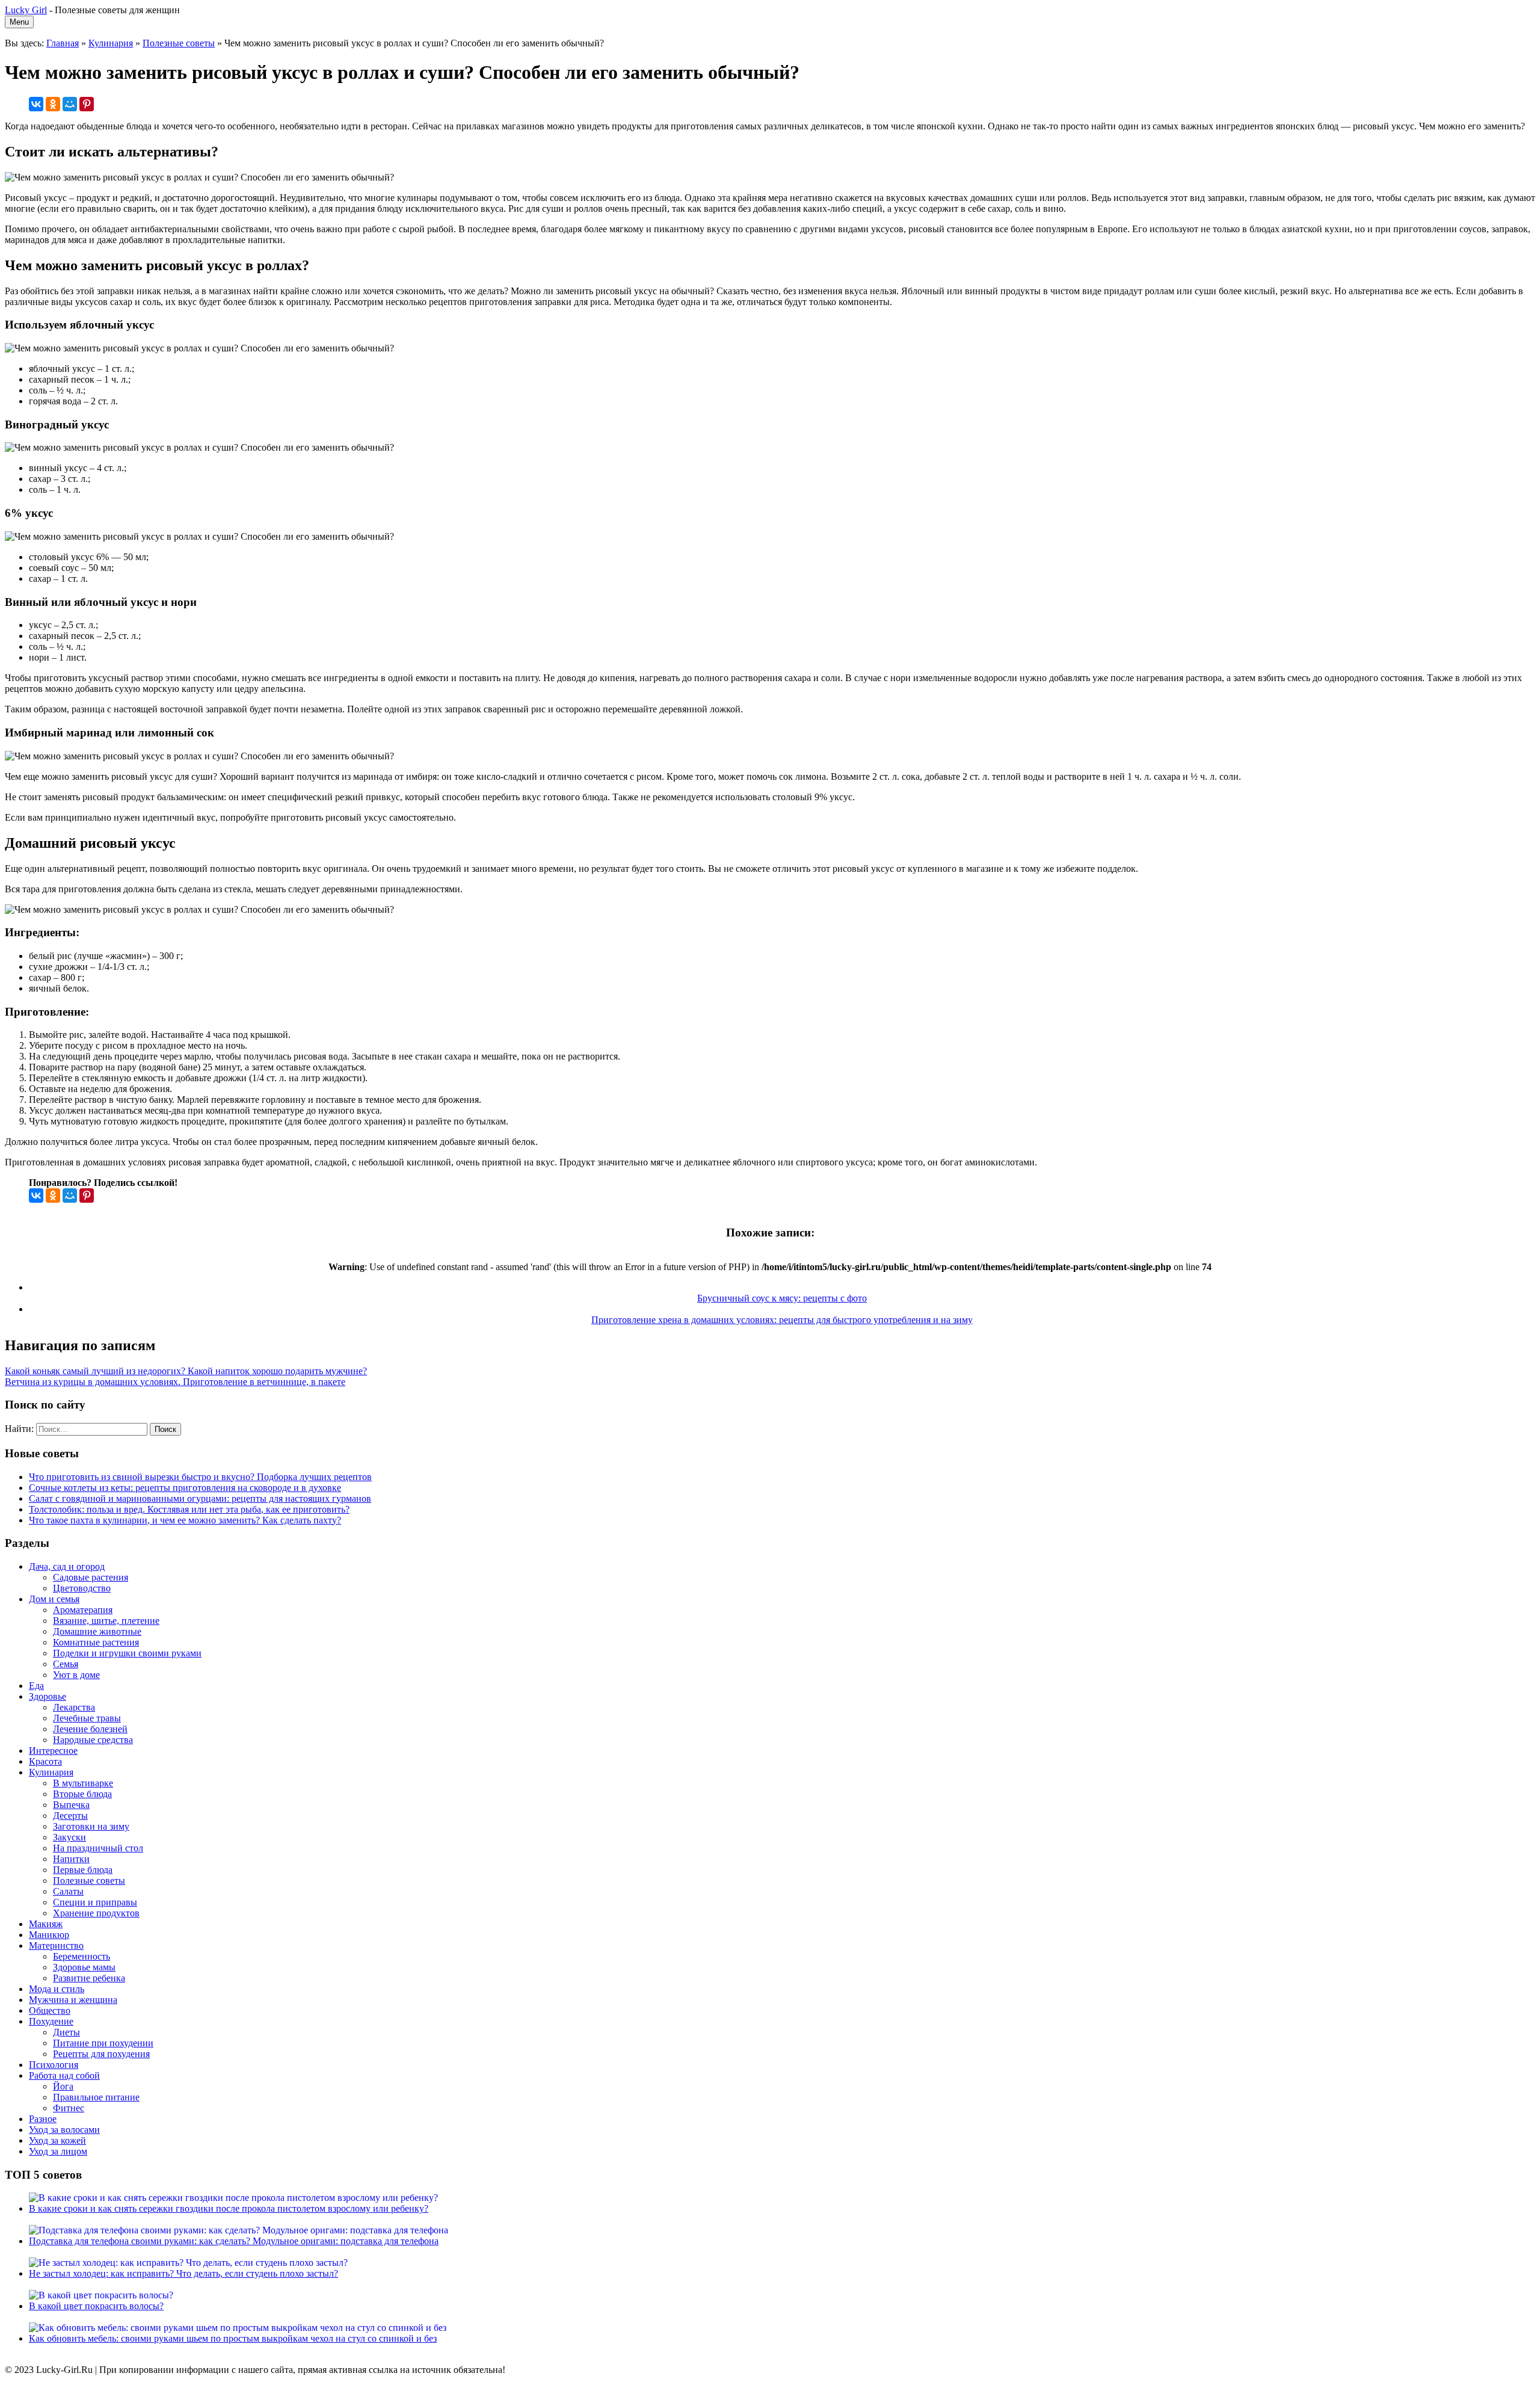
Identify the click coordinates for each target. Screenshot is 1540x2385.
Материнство (56, 1945)
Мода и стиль (57, 1989)
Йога (63, 2086)
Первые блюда (83, 1870)
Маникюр (49, 1935)
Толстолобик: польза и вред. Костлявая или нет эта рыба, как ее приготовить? (189, 1509)
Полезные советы (179, 43)
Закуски (69, 1837)
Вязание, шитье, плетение (106, 1621)
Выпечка (71, 1805)
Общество (50, 2010)
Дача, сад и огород (67, 1566)
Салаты (68, 1891)
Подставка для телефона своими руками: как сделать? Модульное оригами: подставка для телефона (234, 2241)
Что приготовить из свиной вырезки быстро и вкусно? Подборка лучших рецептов (200, 1477)
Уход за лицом (58, 2151)
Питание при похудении (103, 2043)
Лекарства (74, 1707)
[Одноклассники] (53, 104)
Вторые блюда (82, 1794)
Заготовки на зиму (91, 1826)
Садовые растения (91, 1577)
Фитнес (69, 2108)
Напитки (71, 1859)
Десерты (70, 1816)
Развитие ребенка (89, 1978)
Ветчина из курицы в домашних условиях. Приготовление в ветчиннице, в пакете (175, 1382)
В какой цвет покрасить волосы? (96, 2306)
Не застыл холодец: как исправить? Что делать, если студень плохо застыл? (183, 2273)
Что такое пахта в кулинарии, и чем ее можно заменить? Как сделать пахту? (185, 1520)
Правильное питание (96, 2097)
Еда (36, 1686)
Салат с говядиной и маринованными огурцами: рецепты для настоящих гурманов (200, 1498)
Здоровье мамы (84, 1967)
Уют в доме (76, 1675)
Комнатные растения (96, 1642)
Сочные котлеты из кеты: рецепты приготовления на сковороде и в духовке (185, 1488)
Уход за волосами (64, 2130)
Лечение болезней (90, 1729)
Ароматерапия (83, 1610)
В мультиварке (83, 1783)
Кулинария (111, 43)
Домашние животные (97, 1631)
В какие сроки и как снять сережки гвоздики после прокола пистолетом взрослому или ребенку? (229, 2208)
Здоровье (48, 1696)
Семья (66, 1664)
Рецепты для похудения (101, 2054)
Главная (63, 43)
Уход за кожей (57, 2140)
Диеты (66, 2032)
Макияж (46, 1924)
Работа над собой (64, 2075)
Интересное (53, 1751)
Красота (45, 1761)
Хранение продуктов (96, 1913)
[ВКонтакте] (36, 104)
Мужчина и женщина (73, 2000)
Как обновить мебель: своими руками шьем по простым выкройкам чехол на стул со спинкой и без (233, 2338)
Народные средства (93, 1740)
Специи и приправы (95, 1902)
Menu (19, 22)
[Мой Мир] (70, 104)
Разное (43, 2119)
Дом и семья (54, 1599)
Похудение (51, 2021)
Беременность (82, 1956)
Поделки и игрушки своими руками (127, 1653)
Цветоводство (82, 1588)
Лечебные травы (87, 1718)
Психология (54, 2065)
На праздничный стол (98, 1848)
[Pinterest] (87, 104)
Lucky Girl (26, 10)
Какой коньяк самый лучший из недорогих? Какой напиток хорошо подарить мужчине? (186, 1371)
